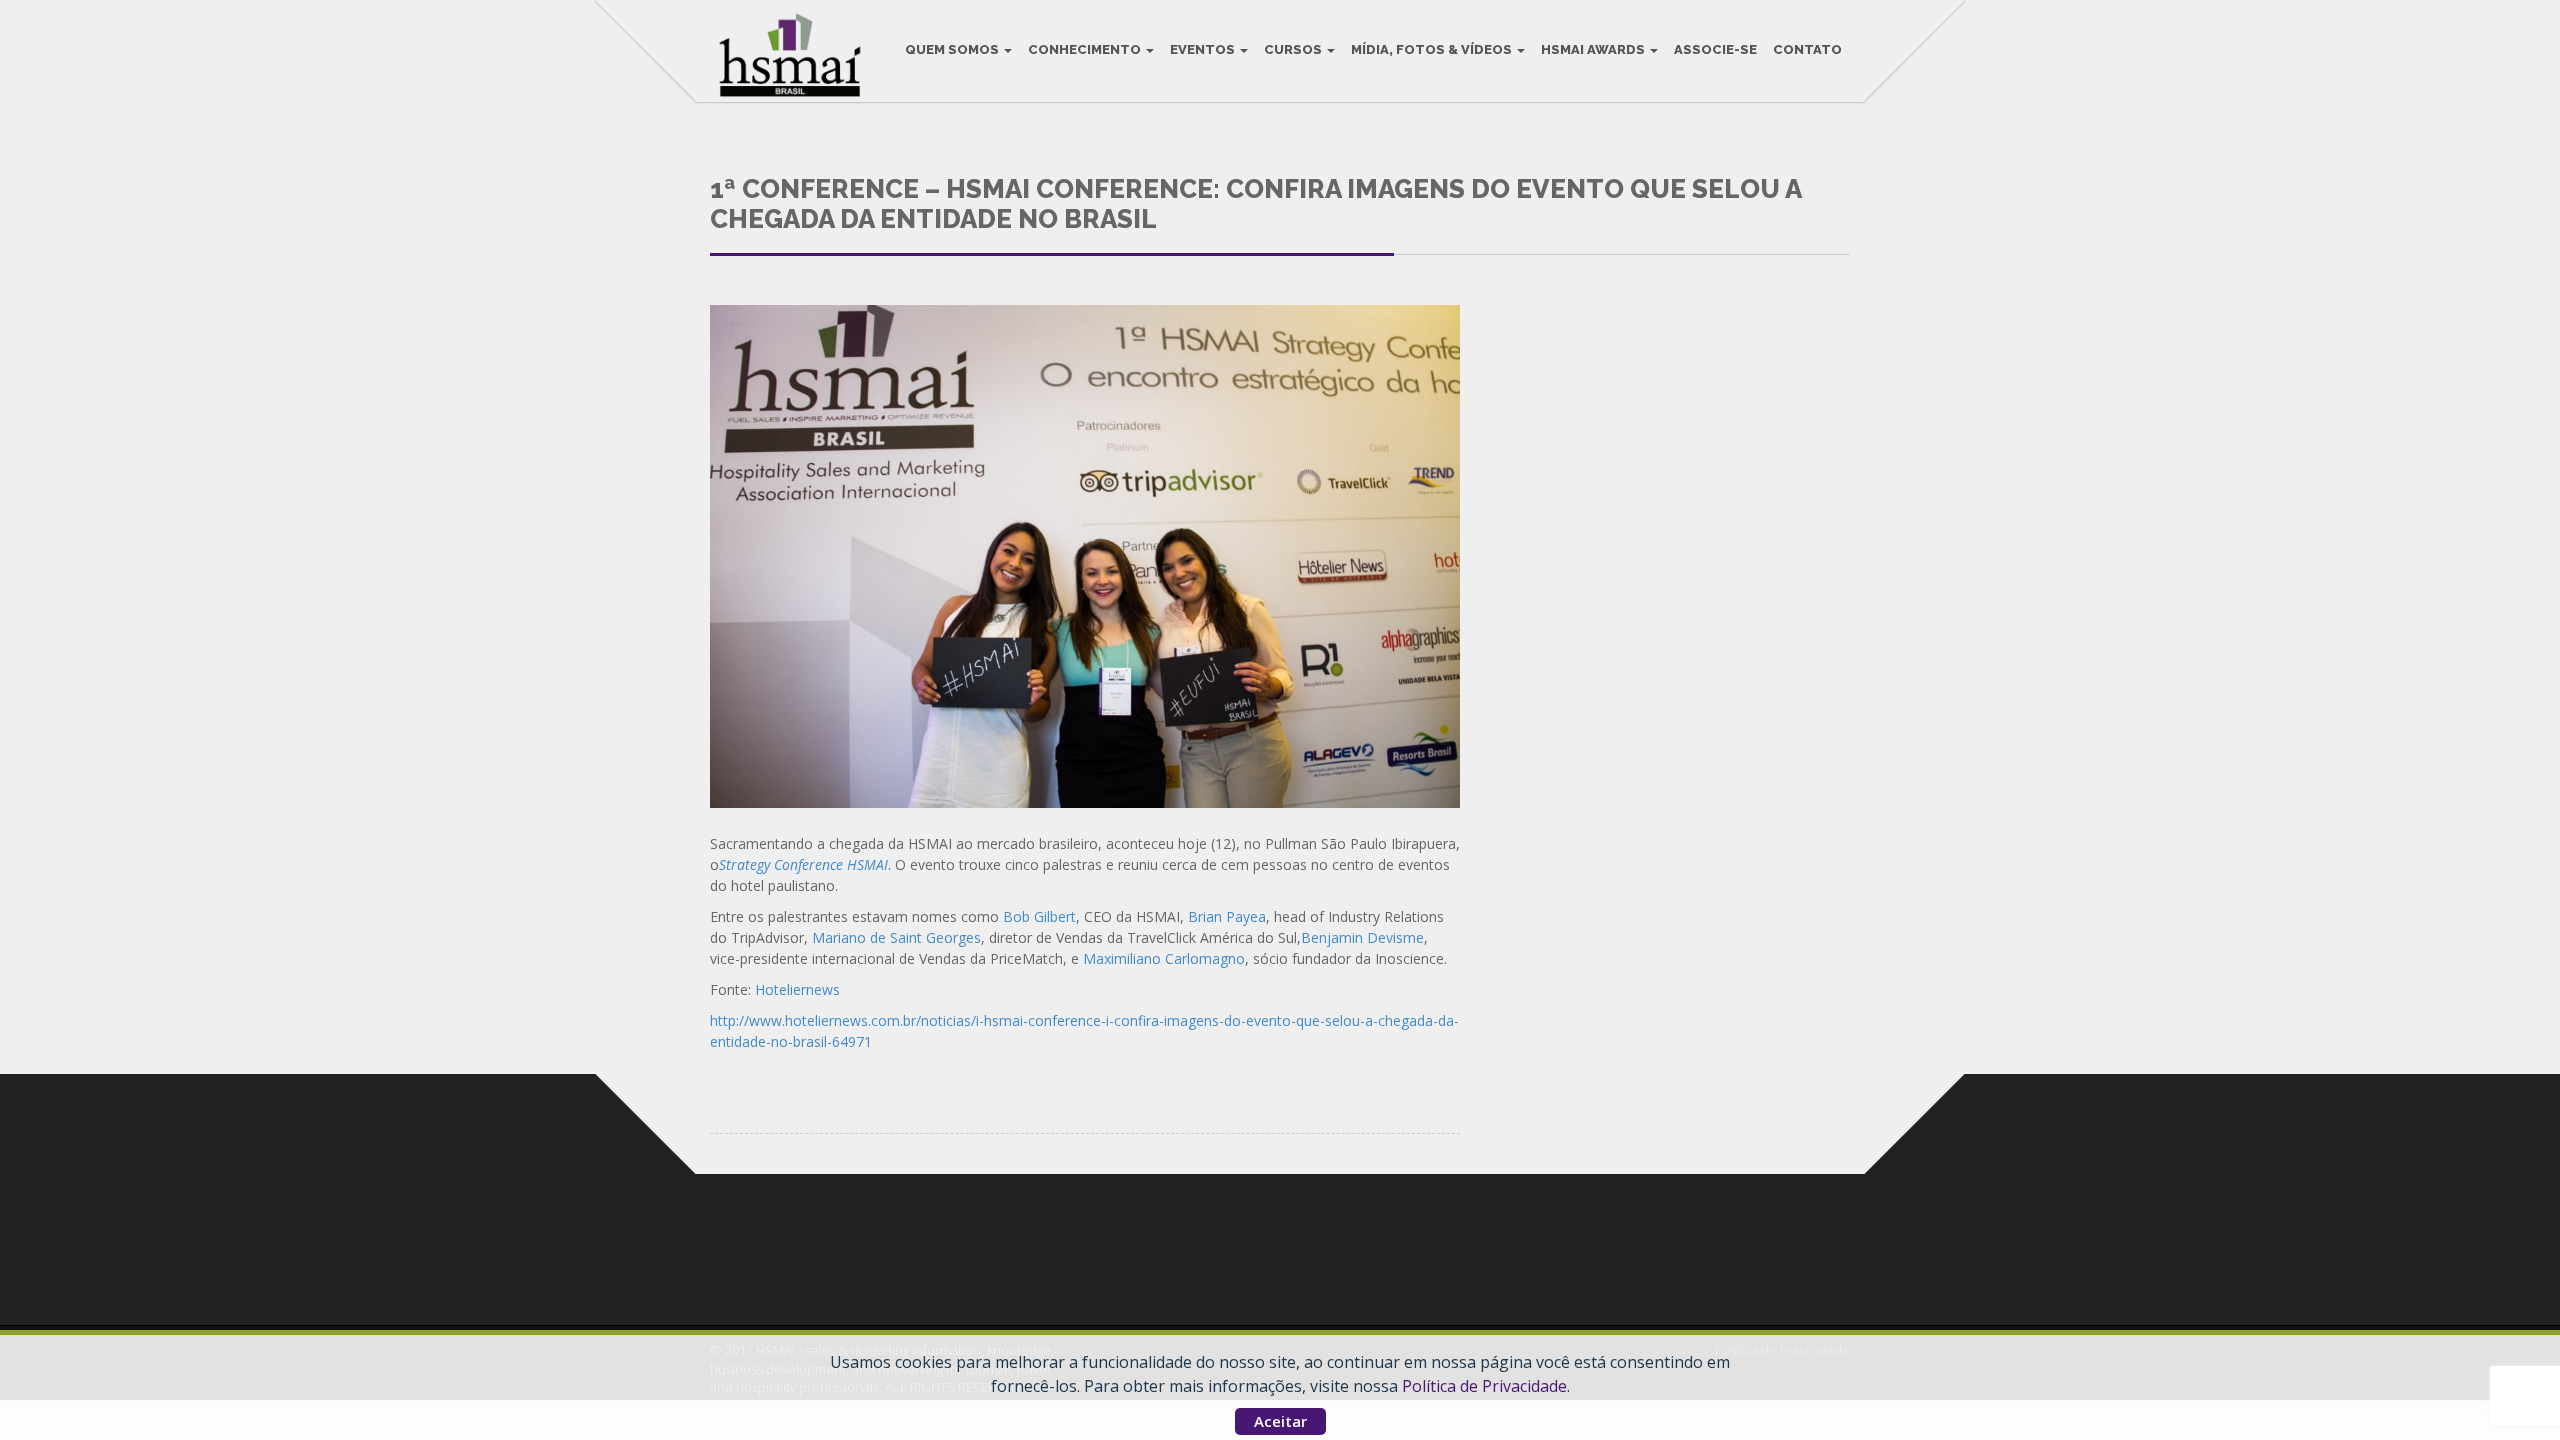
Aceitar (1280, 1421)
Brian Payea (1227, 916)
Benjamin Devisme (1362, 937)
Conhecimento (1086, 49)
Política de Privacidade (1484, 1386)
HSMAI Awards (1594, 49)
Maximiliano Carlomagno (1164, 958)
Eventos (1204, 49)
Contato (1807, 49)
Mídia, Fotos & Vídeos (1433, 49)
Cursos (1294, 49)
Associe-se (1715, 49)
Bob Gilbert (1039, 916)
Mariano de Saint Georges (896, 937)
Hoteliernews (797, 989)
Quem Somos (953, 49)
